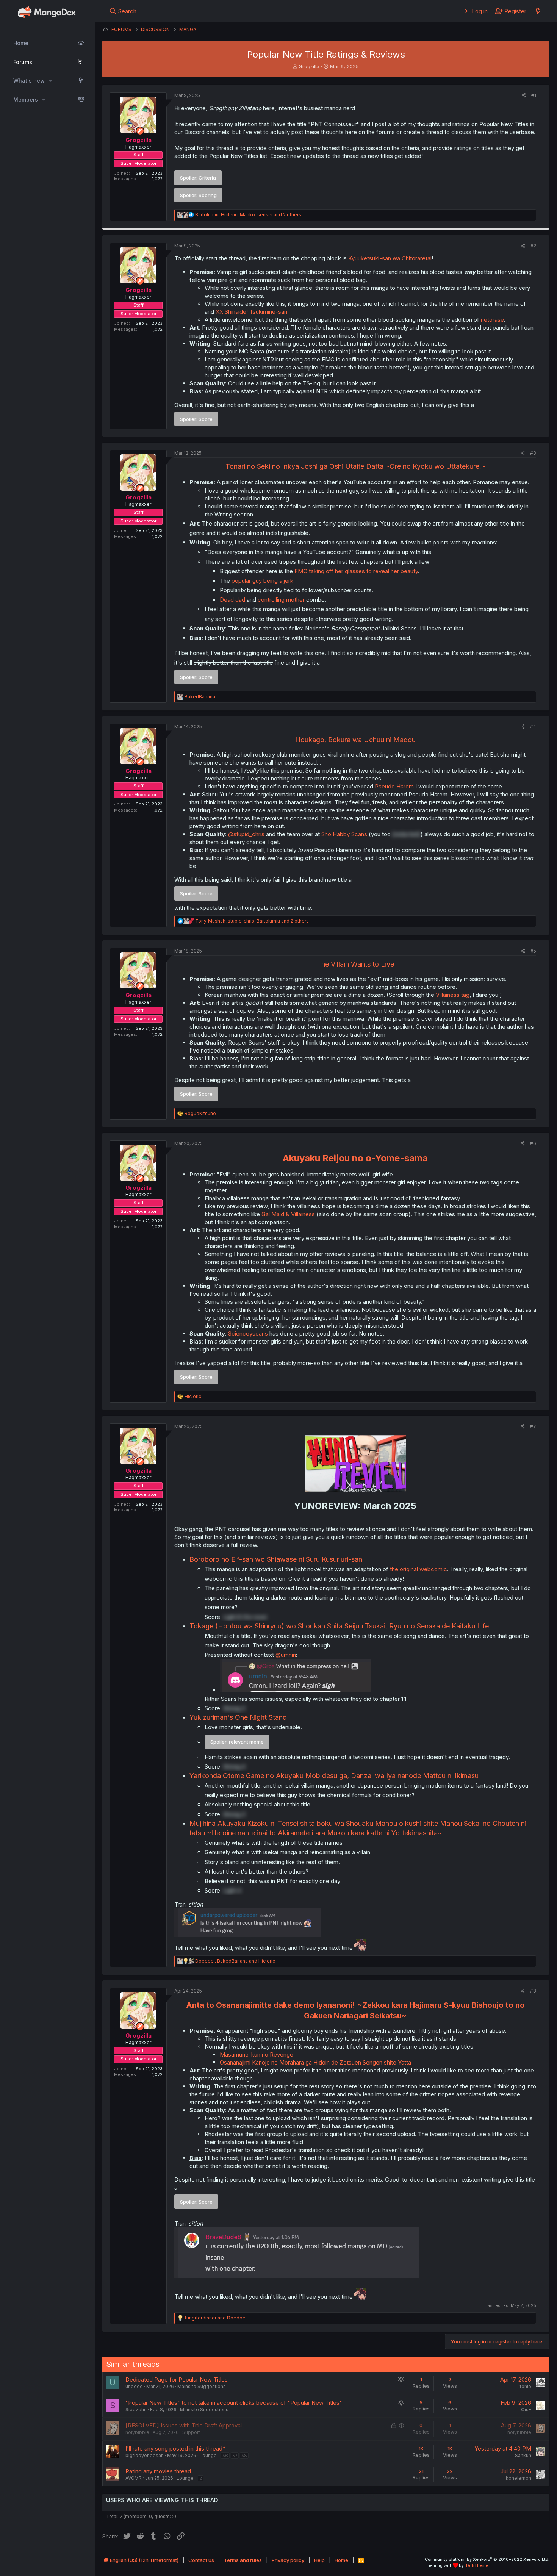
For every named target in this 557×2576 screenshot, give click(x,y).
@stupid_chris (246, 834)
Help (319, 2560)
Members (26, 99)
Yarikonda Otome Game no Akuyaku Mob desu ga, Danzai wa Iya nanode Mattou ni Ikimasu (334, 1776)
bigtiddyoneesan (145, 2455)
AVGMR (134, 2478)
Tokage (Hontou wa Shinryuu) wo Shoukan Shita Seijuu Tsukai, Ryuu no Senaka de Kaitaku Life (339, 1626)
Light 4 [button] (232, 1890)
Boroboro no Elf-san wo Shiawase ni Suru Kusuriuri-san (276, 1559)
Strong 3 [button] (234, 1708)
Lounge (208, 2455)
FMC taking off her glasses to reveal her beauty (356, 571)
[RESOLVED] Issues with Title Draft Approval (184, 2425)
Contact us (201, 2560)
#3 (533, 453)
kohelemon (519, 2478)
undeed (134, 2386)
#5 (533, 951)
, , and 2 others (248, 215)
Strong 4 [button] (234, 1767)
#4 (533, 727)
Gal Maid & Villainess (288, 1214)
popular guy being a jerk (262, 581)
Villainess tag (453, 995)
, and (235, 1961)
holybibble (137, 2432)
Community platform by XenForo (487, 2559)
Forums (23, 62)
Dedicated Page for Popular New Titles (177, 2380)
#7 (533, 1426)
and (216, 2318)
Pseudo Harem (394, 786)
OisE (526, 2409)
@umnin (286, 1655)
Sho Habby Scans (344, 834)
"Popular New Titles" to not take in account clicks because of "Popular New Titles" (234, 2403)
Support (191, 2432)
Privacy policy (288, 2560)
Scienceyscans (249, 1333)
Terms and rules (243, 2560)
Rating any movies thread (158, 2471)
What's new (29, 81)
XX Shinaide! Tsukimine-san (251, 312)
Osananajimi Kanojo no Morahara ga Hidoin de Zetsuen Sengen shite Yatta (315, 2062)
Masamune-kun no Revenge (257, 2054)
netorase (492, 320)
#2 (533, 246)
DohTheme (477, 2565)
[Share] (524, 96)
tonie (526, 2386)
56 (225, 2456)
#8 (533, 1991)
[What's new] (538, 11)
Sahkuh (523, 2455)
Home (21, 43)
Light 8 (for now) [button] (245, 1617)
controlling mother (281, 600)
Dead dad (232, 600)
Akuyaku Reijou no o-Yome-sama (355, 1158)
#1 (534, 95)
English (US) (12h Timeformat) (144, 2560)
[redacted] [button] (406, 834)
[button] (51, 81)
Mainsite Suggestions (202, 2386)
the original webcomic (419, 1569)
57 (235, 2456)
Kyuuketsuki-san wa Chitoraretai (390, 258)
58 (244, 2456)
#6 (533, 1143)
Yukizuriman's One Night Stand (238, 1717)
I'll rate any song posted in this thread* (175, 2449)
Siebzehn (136, 2409)
